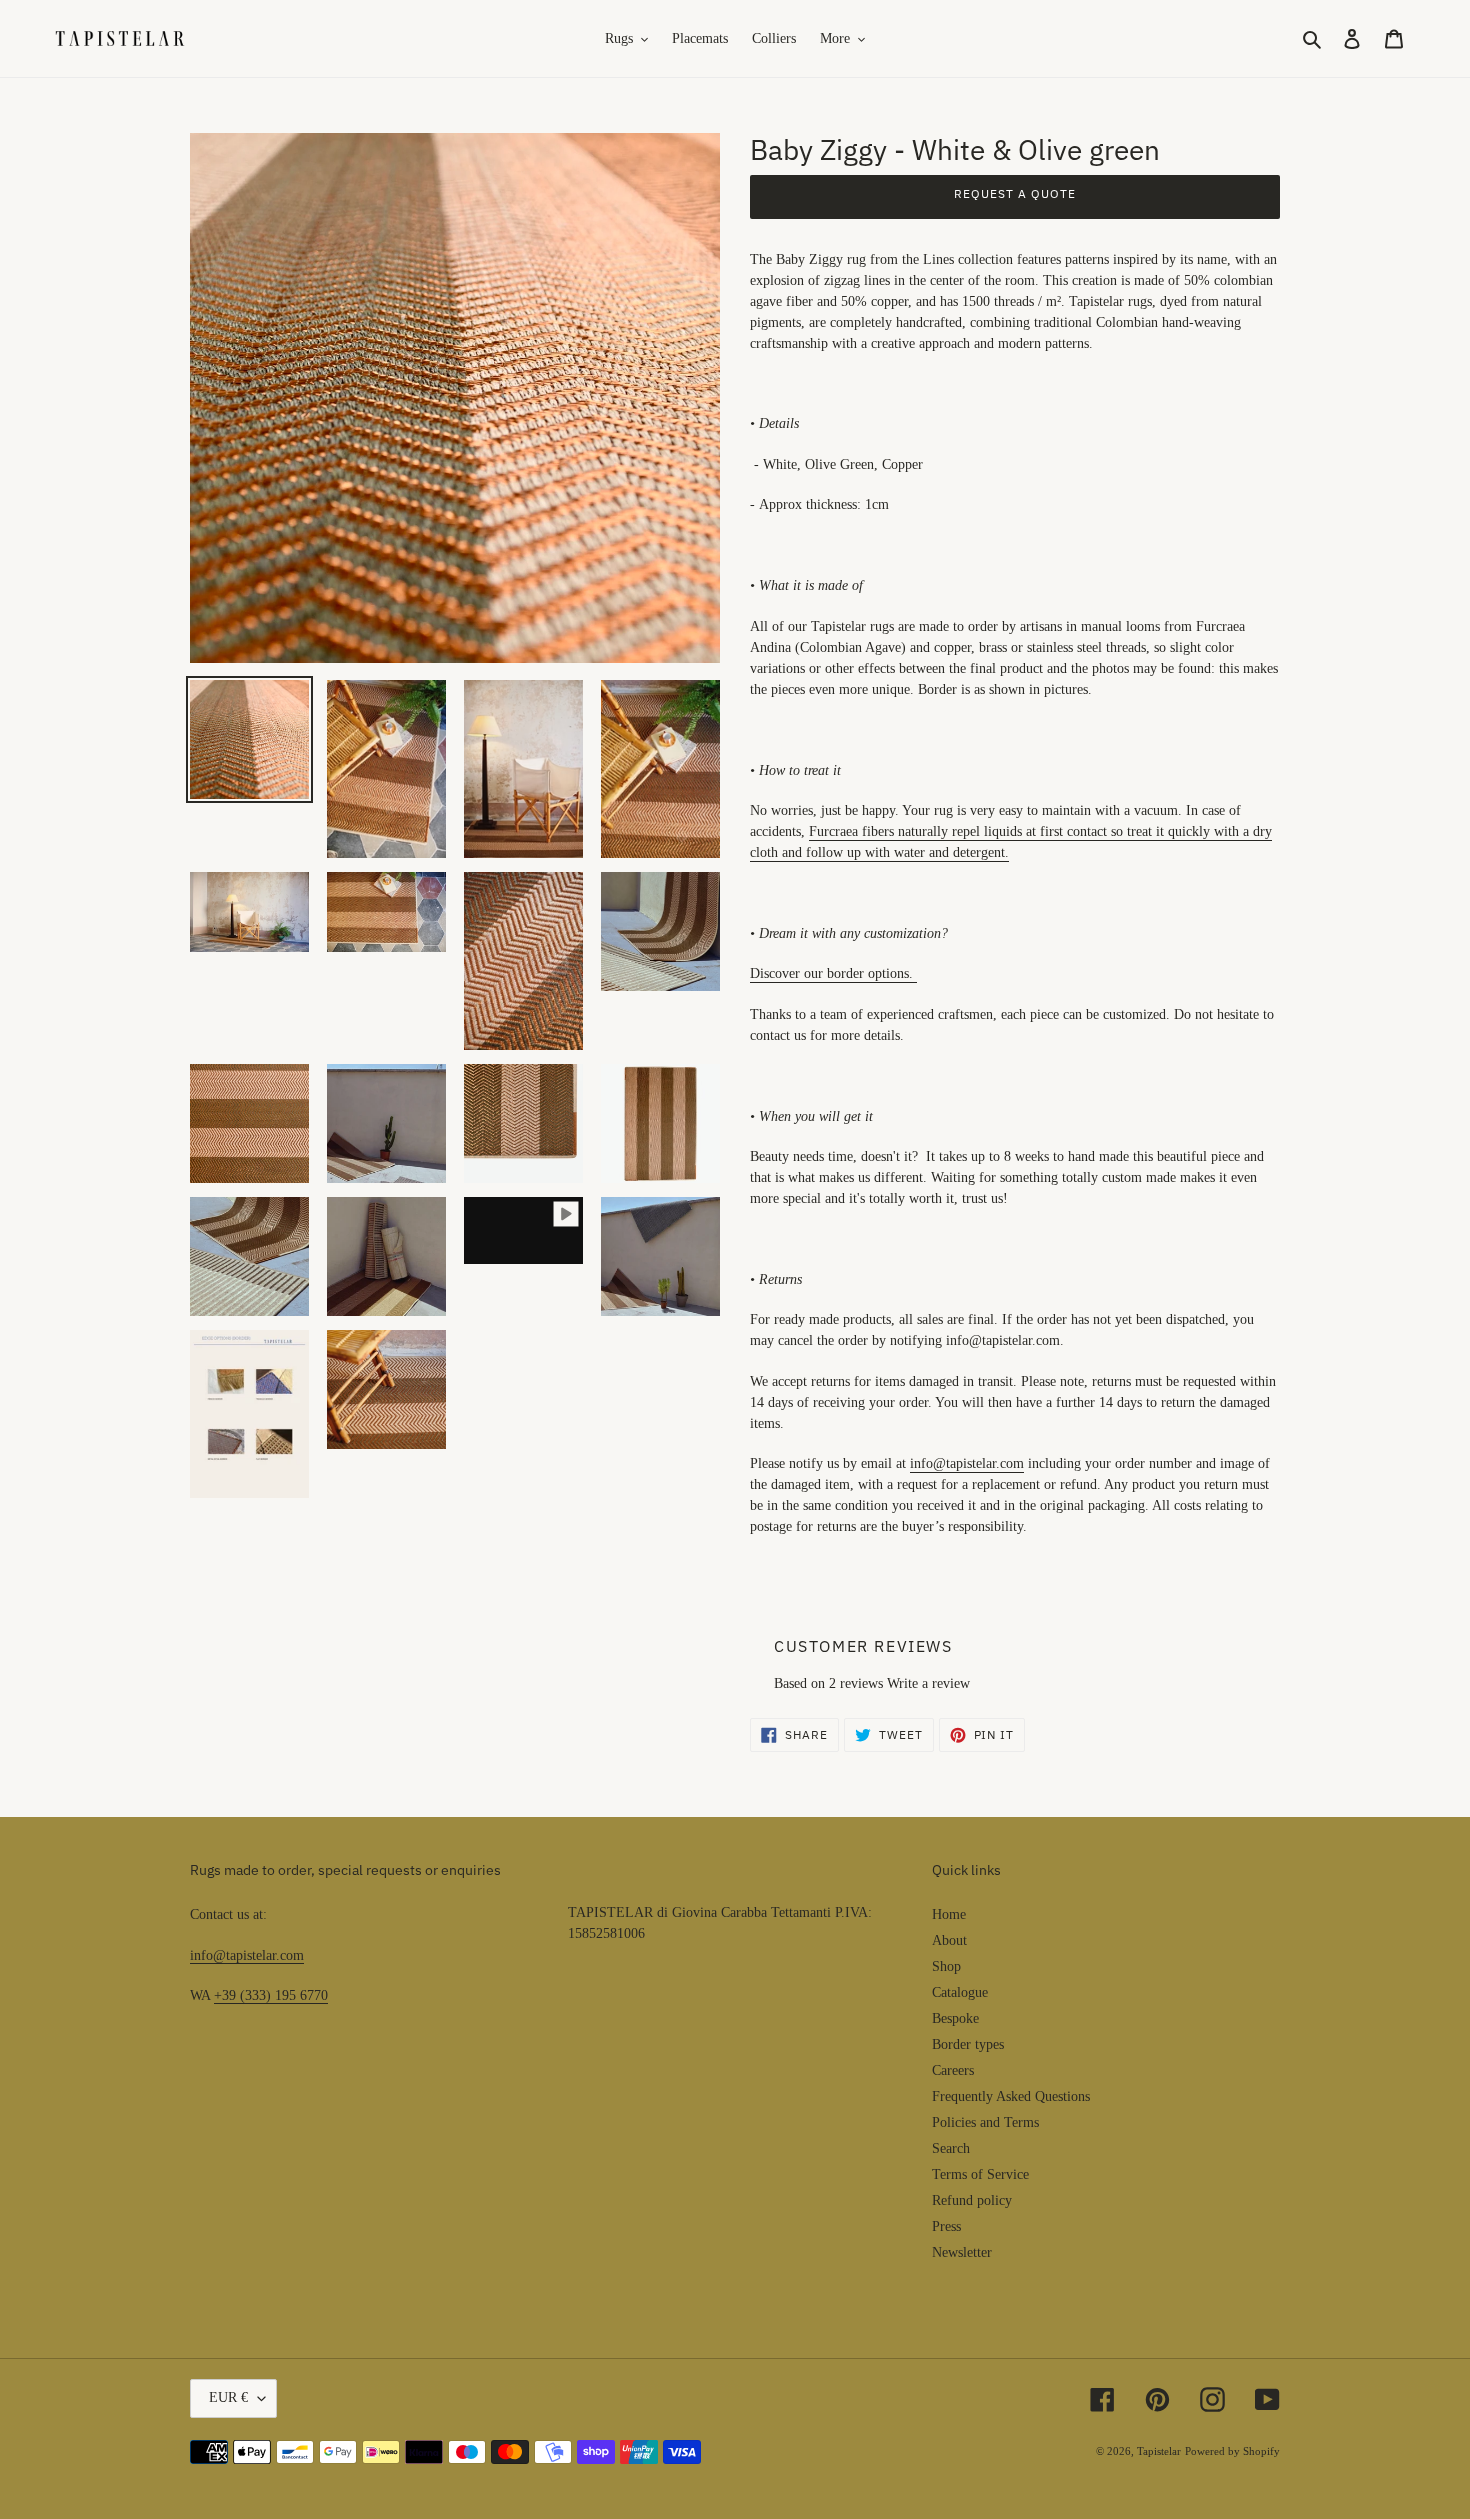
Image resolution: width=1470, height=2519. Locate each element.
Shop (946, 1966)
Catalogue (960, 1992)
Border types (968, 2044)
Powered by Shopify (1232, 2451)
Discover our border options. (831, 973)
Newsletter (962, 2252)
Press (946, 2226)
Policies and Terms (985, 2122)
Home (949, 1914)
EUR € (228, 2397)
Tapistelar (1159, 2451)
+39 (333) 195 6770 (271, 1995)
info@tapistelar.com (247, 1955)
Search (951, 2148)
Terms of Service (980, 2174)
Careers (953, 2070)
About (949, 1940)
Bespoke (955, 2018)
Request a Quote (1014, 193)
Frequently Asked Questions (1011, 2096)
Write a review (928, 1683)
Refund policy (972, 2200)
